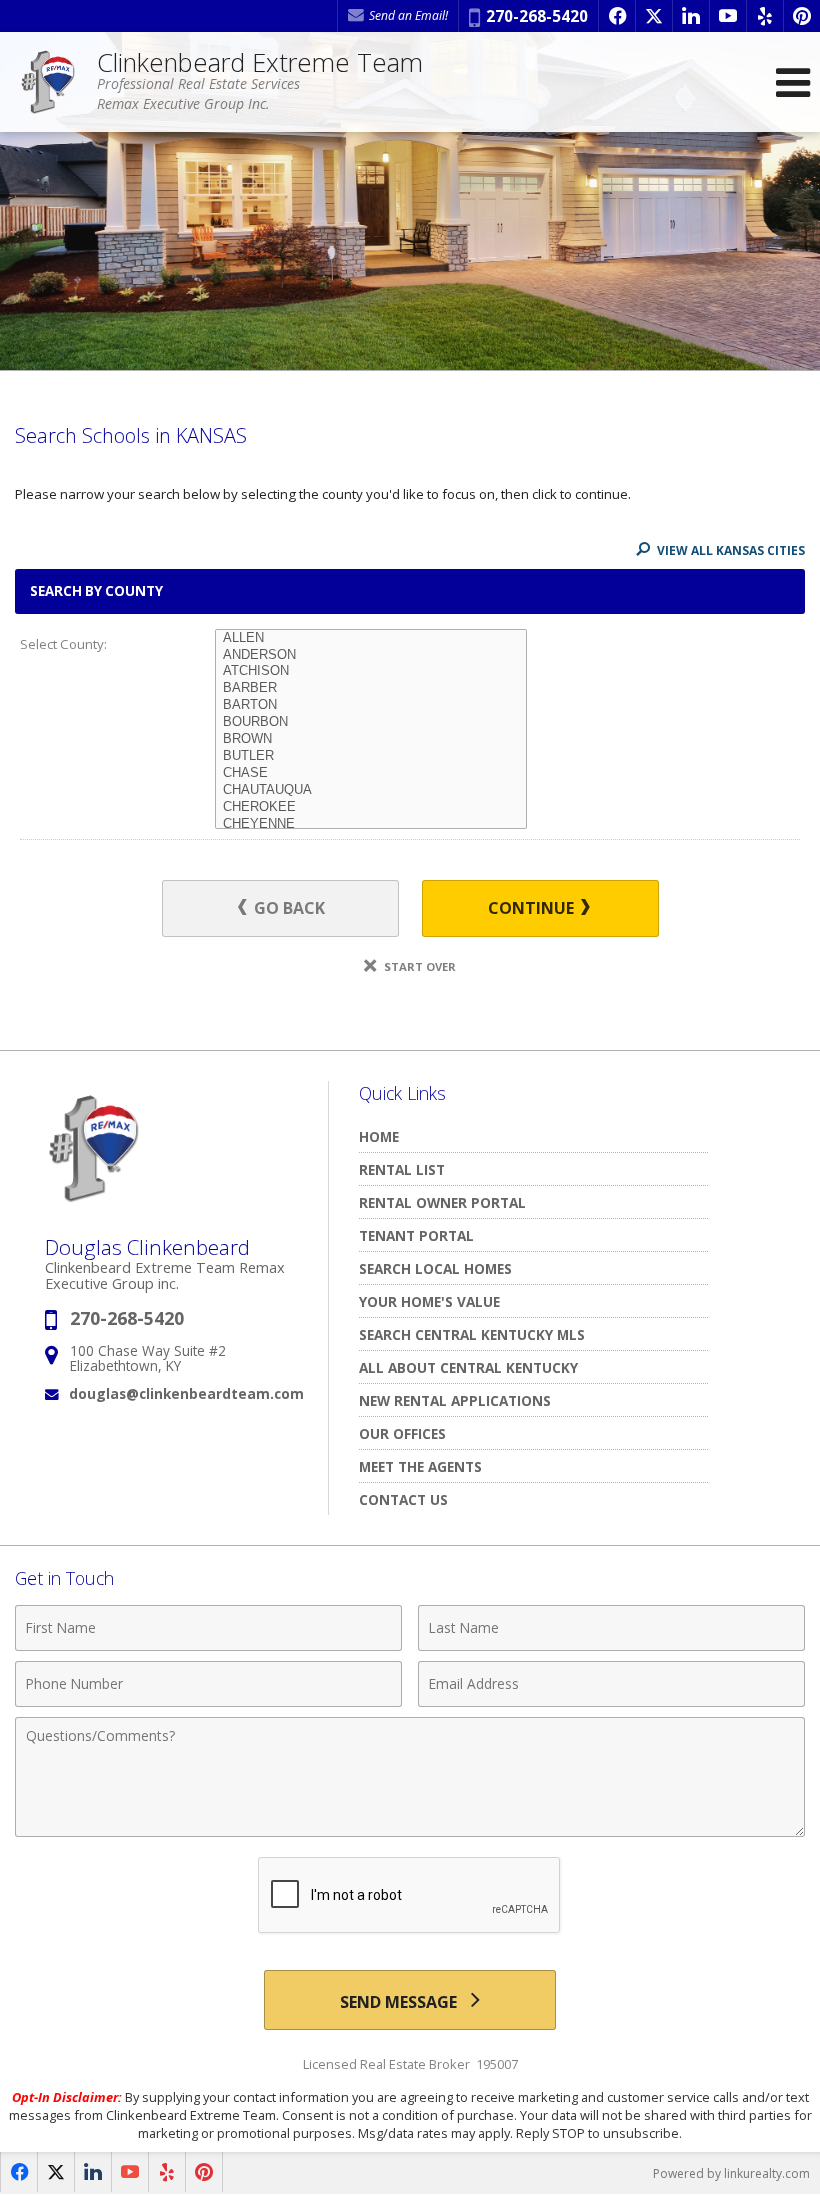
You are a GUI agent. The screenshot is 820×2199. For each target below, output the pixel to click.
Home (379, 1136)
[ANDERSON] (371, 655)
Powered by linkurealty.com (731, 2173)
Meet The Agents (420, 1466)
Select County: (63, 644)
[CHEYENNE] (371, 824)
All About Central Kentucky (468, 1367)
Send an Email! (407, 15)
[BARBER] (371, 688)
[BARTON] (371, 705)
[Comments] (410, 1831)
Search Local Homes (435, 1268)
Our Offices (402, 1433)
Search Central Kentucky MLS (472, 1334)
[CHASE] (371, 773)
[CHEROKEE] (371, 807)
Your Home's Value (429, 1301)
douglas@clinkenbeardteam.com (186, 1393)
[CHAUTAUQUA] (371, 790)
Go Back (287, 908)
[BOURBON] (371, 722)
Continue (533, 908)
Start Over (418, 966)
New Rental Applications (455, 1400)
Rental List (402, 1169)
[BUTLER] (371, 756)
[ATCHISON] (371, 671)
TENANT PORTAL (416, 1235)
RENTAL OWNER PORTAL (442, 1202)
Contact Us (403, 1499)
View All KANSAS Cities (729, 550)
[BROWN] (371, 739)
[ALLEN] (371, 638)
